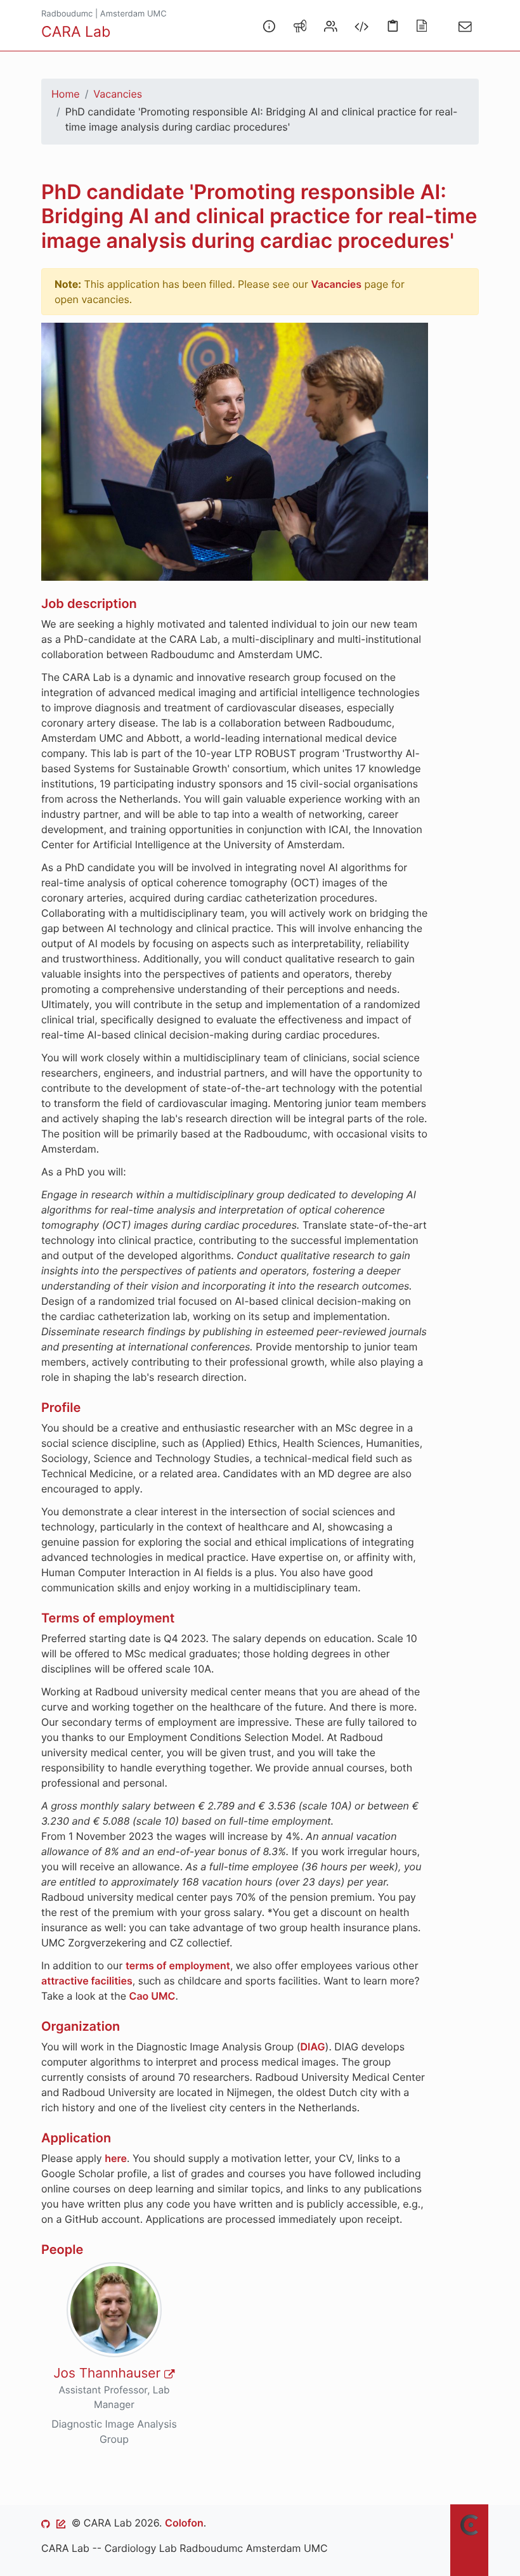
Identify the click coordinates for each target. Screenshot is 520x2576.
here (116, 2158)
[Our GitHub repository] (46, 2523)
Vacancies (118, 94)
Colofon (184, 2523)
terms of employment (178, 1965)
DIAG (312, 2047)
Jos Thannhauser (109, 2373)
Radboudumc (67, 14)
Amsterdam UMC (133, 14)
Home (66, 94)
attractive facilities (87, 1981)
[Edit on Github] (61, 2523)
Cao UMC (153, 1996)
